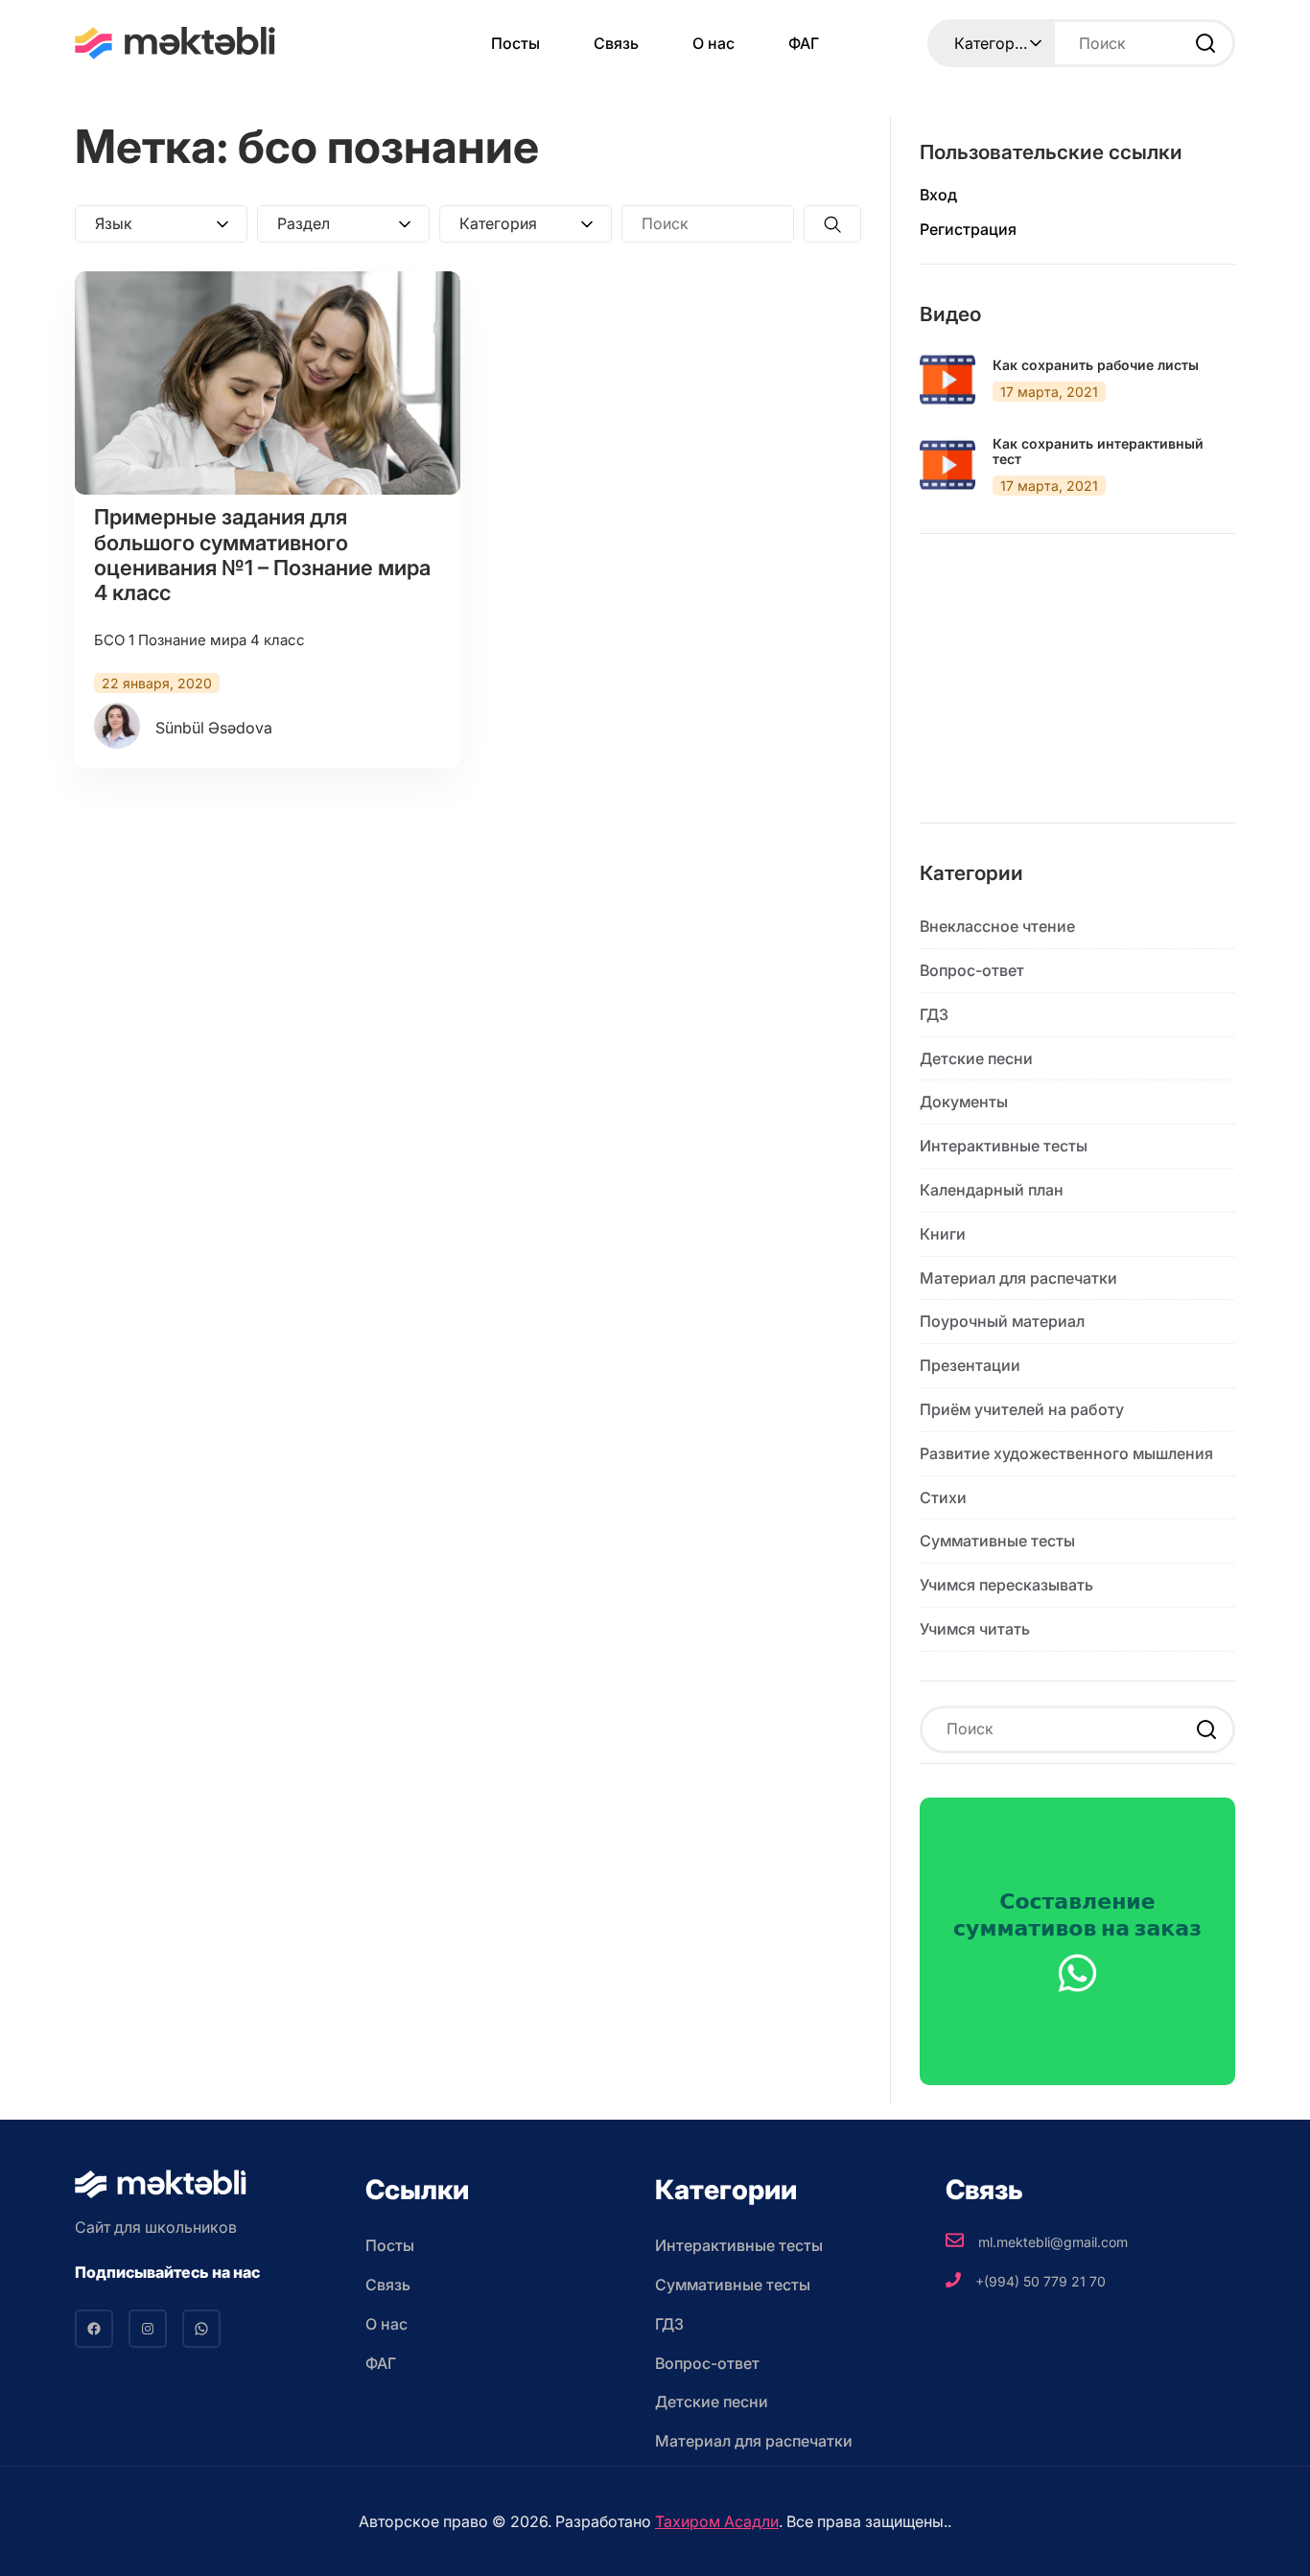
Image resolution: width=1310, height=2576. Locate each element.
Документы (964, 1102)
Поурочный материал (1002, 1321)
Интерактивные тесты (1004, 1146)
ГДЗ (934, 1014)
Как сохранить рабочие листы (1096, 365)
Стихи (943, 1497)
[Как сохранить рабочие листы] (947, 380)
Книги (943, 1234)
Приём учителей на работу (1022, 1409)
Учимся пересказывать (1006, 1585)
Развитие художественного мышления (1066, 1453)
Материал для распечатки (1018, 1278)
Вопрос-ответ (972, 970)
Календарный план (992, 1190)
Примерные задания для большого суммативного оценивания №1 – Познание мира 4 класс (262, 555)
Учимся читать (975, 1629)
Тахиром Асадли (717, 2521)
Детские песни (976, 1058)
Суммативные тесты (997, 1541)
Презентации (970, 1365)
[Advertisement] (1077, 693)
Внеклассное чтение (997, 926)
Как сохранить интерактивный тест (1098, 452)
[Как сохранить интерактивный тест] (947, 465)
